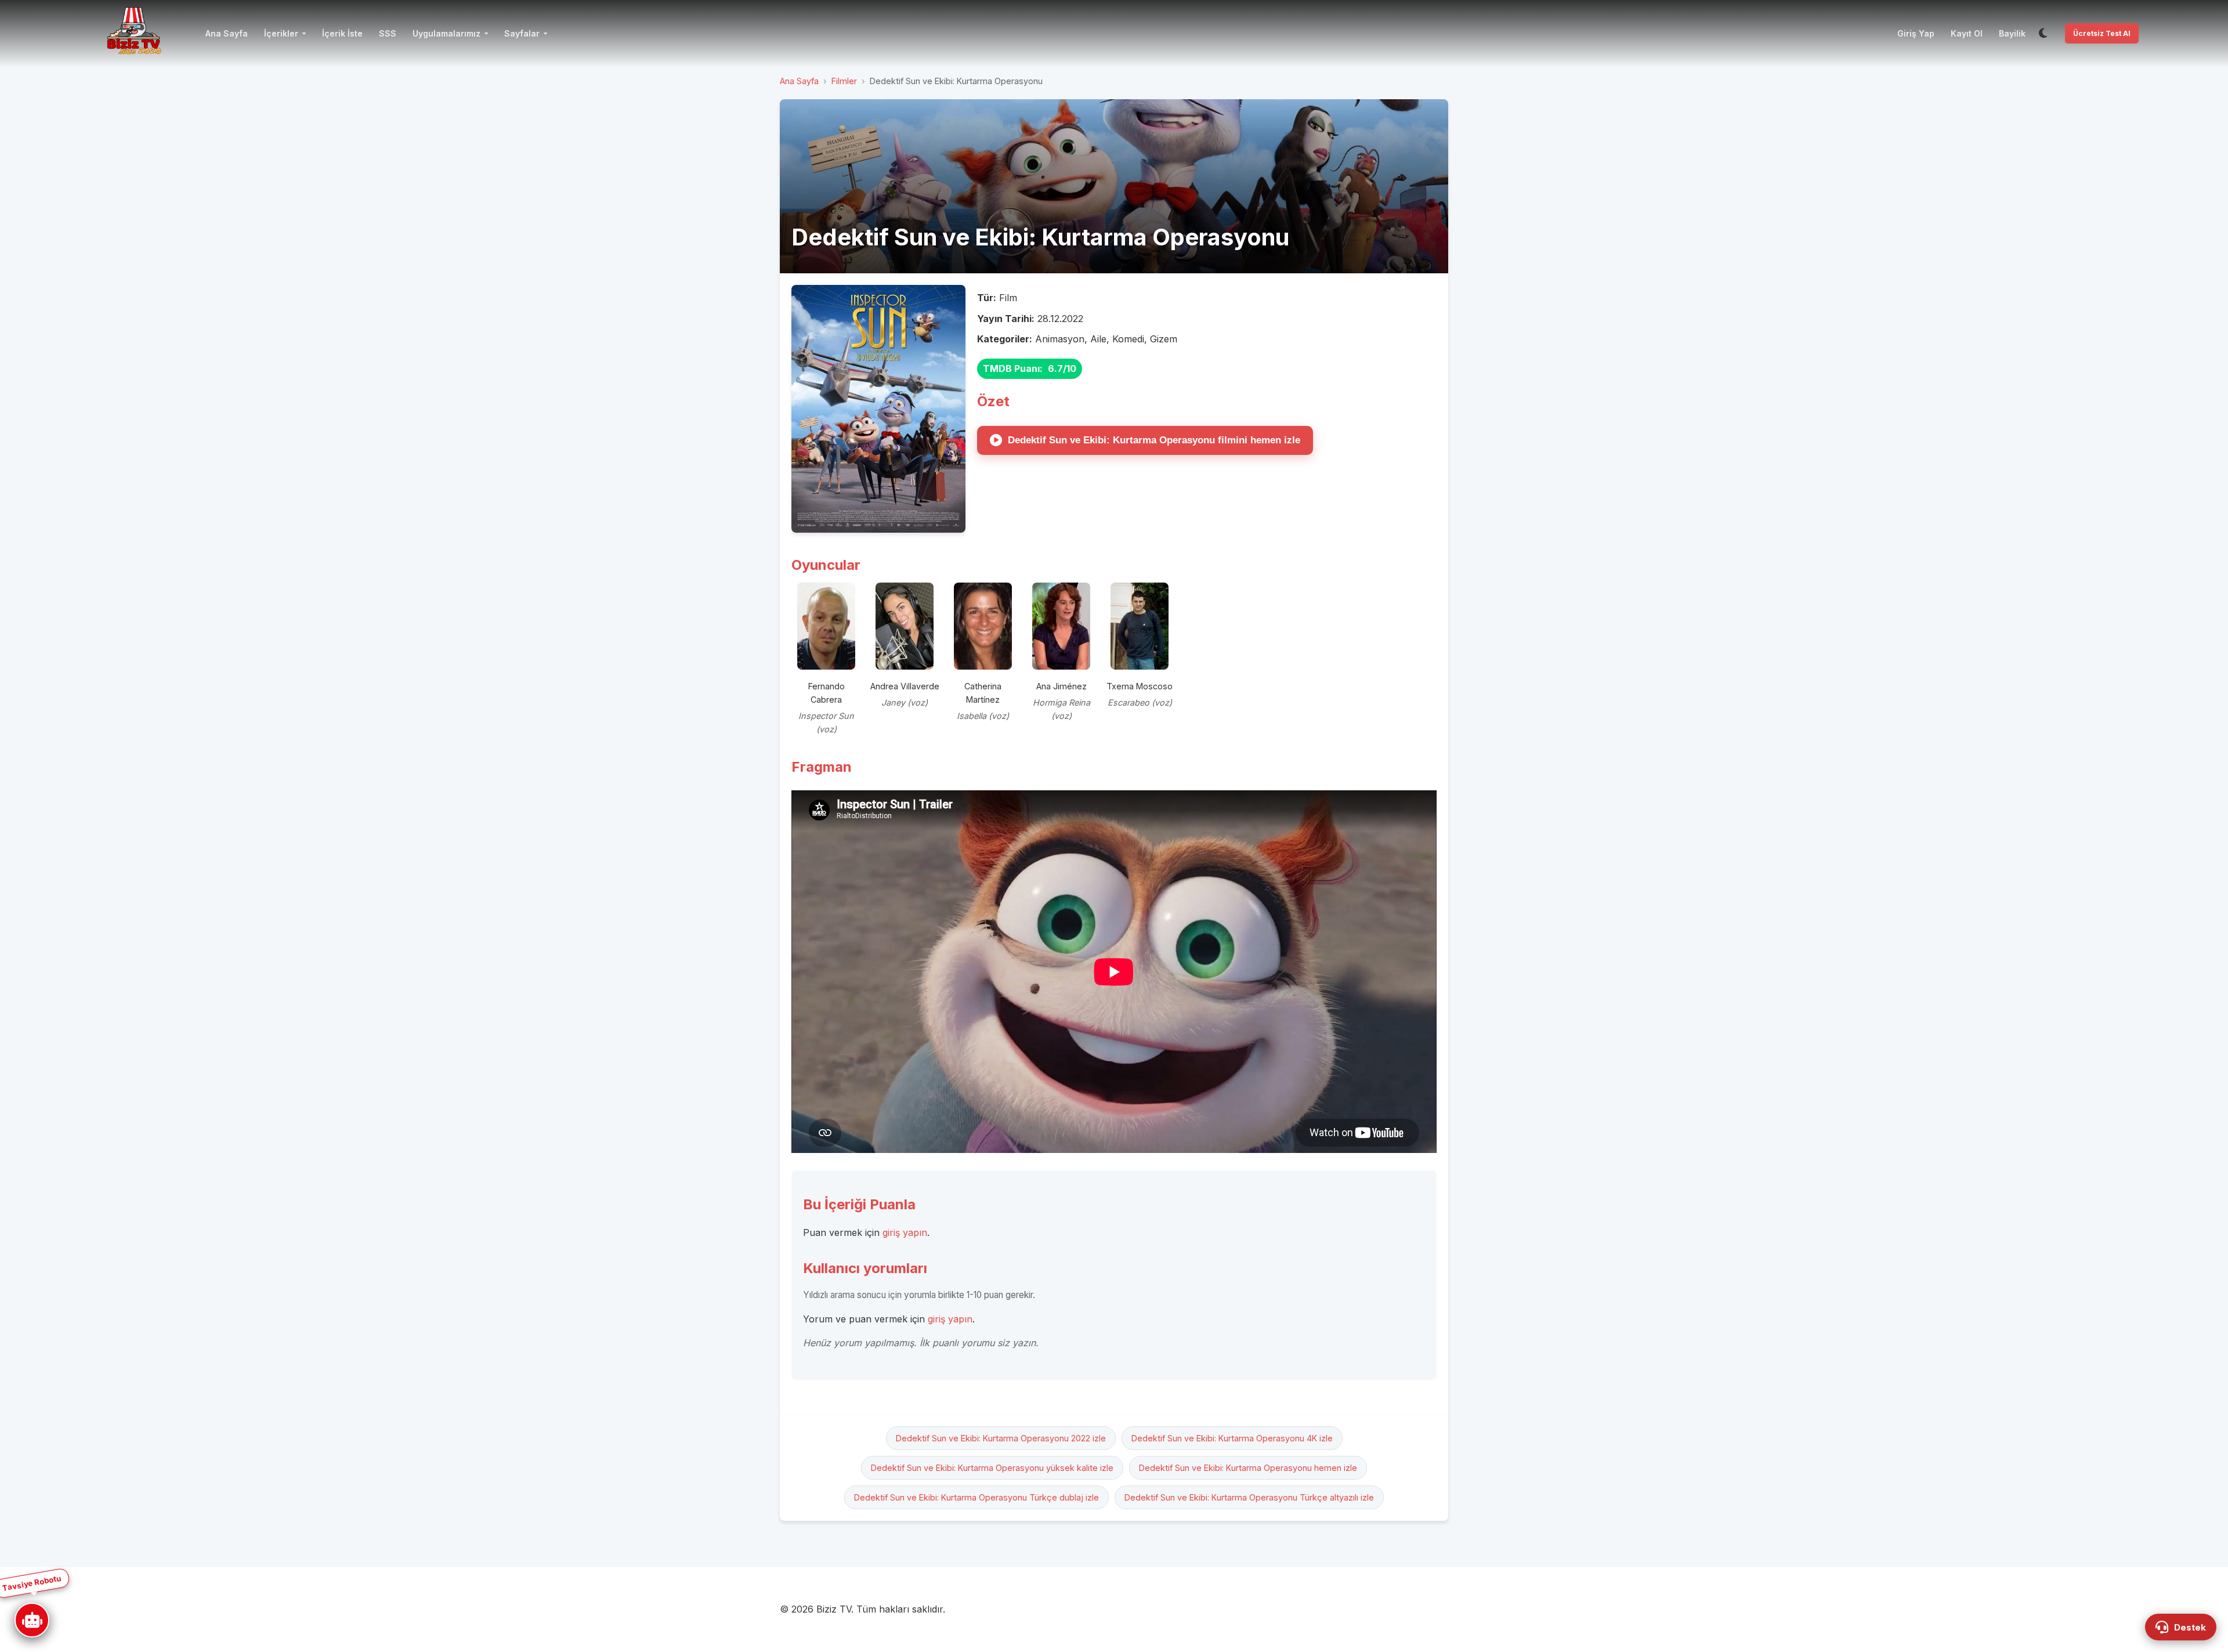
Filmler (844, 81)
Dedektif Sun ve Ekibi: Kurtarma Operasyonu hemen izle (1248, 1468)
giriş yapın (905, 1232)
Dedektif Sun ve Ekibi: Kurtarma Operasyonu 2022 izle (1001, 1438)
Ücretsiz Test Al (2102, 33)
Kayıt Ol (1967, 33)
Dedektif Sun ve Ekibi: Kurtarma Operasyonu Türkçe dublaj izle (976, 1497)
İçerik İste (342, 33)
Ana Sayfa (227, 33)
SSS (388, 33)
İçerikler (281, 33)
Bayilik (2012, 33)
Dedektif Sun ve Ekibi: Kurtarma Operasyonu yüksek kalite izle (992, 1468)
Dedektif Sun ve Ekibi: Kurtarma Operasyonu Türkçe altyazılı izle (1249, 1497)
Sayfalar (522, 33)
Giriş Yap (1916, 33)
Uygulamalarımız (446, 33)
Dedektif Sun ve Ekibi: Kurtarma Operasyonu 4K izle (1232, 1438)
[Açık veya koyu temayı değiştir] (2043, 34)
